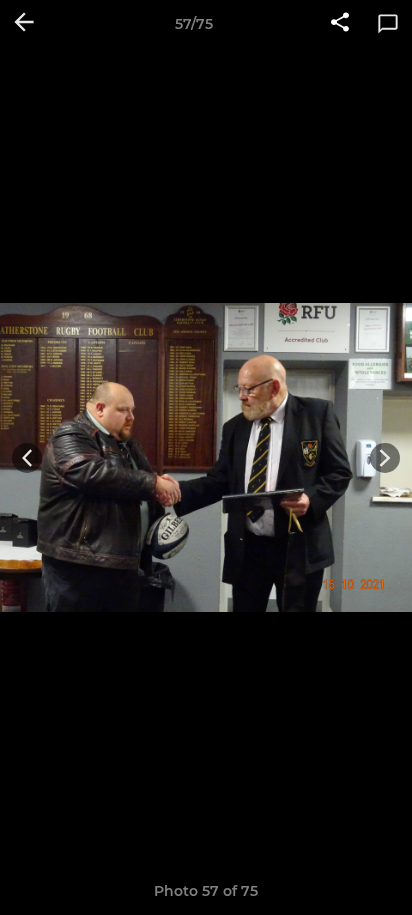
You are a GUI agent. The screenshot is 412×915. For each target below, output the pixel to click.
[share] (340, 24)
